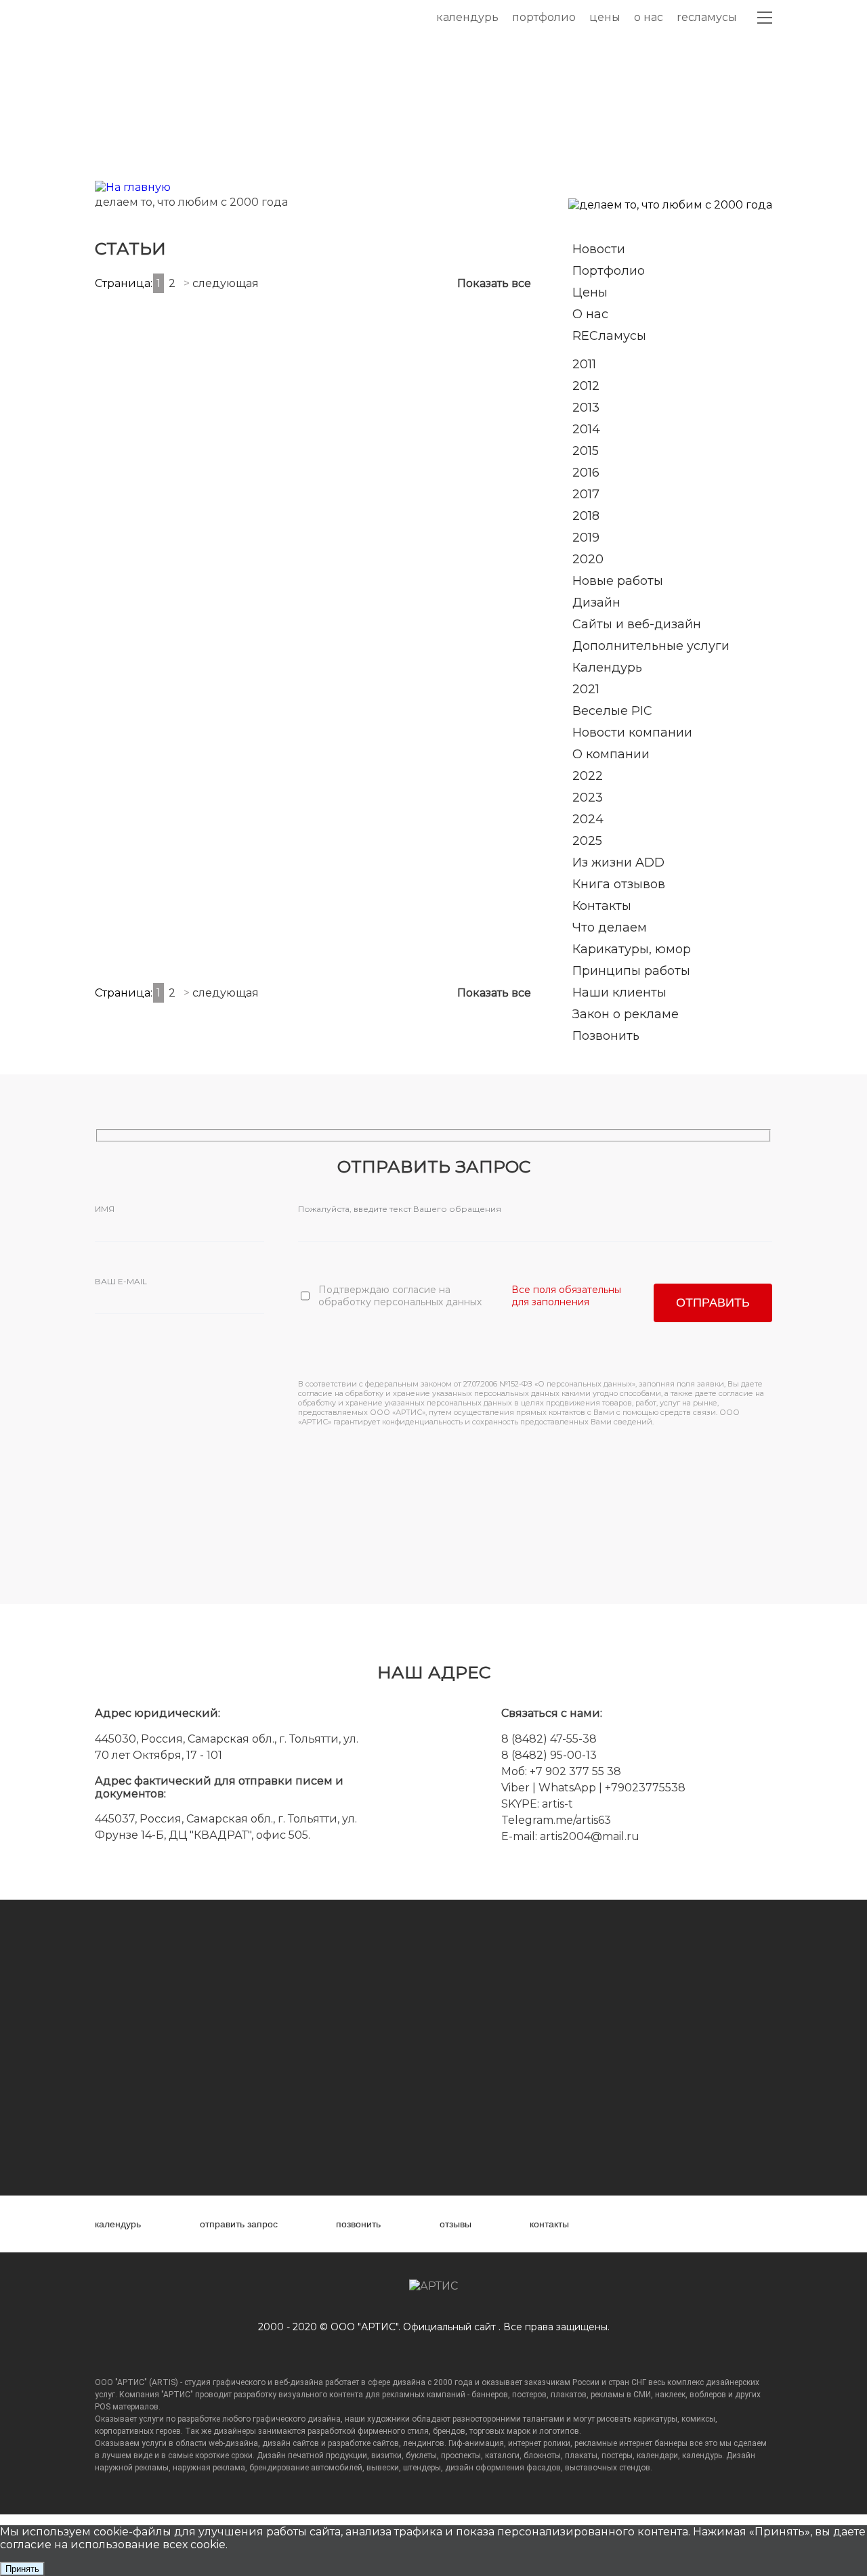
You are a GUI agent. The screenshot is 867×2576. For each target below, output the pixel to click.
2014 (586, 429)
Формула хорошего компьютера (254, 634)
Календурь (467, 17)
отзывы (456, 2224)
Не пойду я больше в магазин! (363, 943)
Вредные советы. (132, 949)
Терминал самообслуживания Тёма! (259, 943)
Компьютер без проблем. (481, 949)
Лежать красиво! (469, 486)
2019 (586, 538)
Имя (105, 1209)
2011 (584, 364)
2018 (586, 516)
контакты (549, 2224)
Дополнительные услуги (651, 646)
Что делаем (610, 927)
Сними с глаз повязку (368, 640)
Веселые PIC (612, 711)
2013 (586, 408)
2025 (587, 841)
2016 (586, 473)
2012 (586, 386)
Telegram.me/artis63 (556, 1820)
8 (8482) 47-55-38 (549, 1739)
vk (629, 2224)
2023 (588, 798)
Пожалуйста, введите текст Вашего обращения (400, 1209)
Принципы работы (631, 971)
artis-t (557, 1804)
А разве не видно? (248, 795)
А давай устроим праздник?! (363, 788)
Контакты (602, 906)
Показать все (494, 283)
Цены (605, 17)
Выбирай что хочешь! (255, 486)
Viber (515, 1788)
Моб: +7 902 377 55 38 (561, 1771)
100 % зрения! (372, 493)
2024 (588, 819)
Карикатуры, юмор (632, 949)
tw (712, 2224)
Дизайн (596, 603)
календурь (118, 2224)
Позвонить (606, 1036)
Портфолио (544, 17)
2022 (588, 776)
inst (684, 2224)
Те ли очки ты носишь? (144, 486)
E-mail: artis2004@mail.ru (570, 1836)
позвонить (358, 2224)
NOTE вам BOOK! (472, 795)
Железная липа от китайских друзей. (135, 782)
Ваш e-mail (121, 1281)
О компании (611, 754)
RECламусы (707, 17)
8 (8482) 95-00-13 (549, 1755)
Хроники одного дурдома (131, 634)
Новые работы (618, 581)
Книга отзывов (619, 884)
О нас (649, 17)
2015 (586, 451)
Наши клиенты (619, 992)
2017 (586, 494)
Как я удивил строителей (482, 640)
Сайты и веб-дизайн (637, 624)
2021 (586, 689)
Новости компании (632, 733)
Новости (599, 249)
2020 (588, 559)
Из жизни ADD (618, 863)
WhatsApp (569, 1788)
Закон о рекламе (626, 1014)
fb (657, 2224)
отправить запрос (239, 2224)
